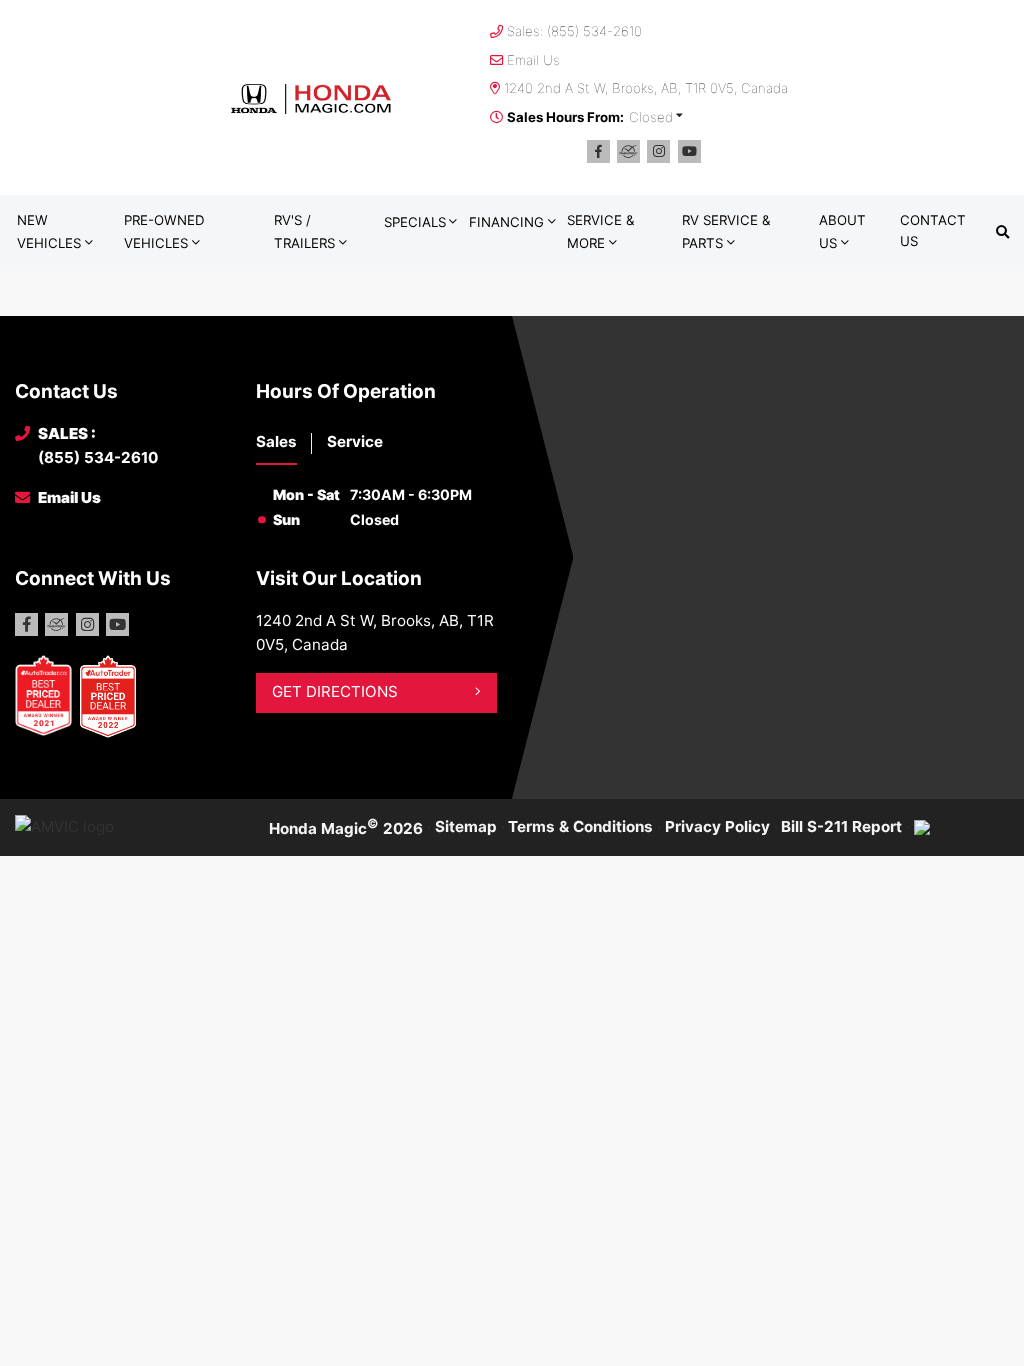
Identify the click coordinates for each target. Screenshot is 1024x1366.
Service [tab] (355, 441)
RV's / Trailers (304, 231)
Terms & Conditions (580, 826)
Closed (651, 117)
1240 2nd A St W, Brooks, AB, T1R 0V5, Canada (646, 88)
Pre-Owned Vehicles (164, 231)
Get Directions (335, 691)
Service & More (600, 231)
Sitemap (466, 826)
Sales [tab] (276, 441)
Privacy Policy (717, 826)
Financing (506, 222)
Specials (415, 222)
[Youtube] (689, 151)
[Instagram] (658, 151)
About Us (842, 231)
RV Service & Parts (726, 231)
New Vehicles (49, 231)
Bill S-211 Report (841, 826)
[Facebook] (598, 151)
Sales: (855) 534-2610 (574, 31)
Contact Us (933, 230)
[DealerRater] (628, 151)
